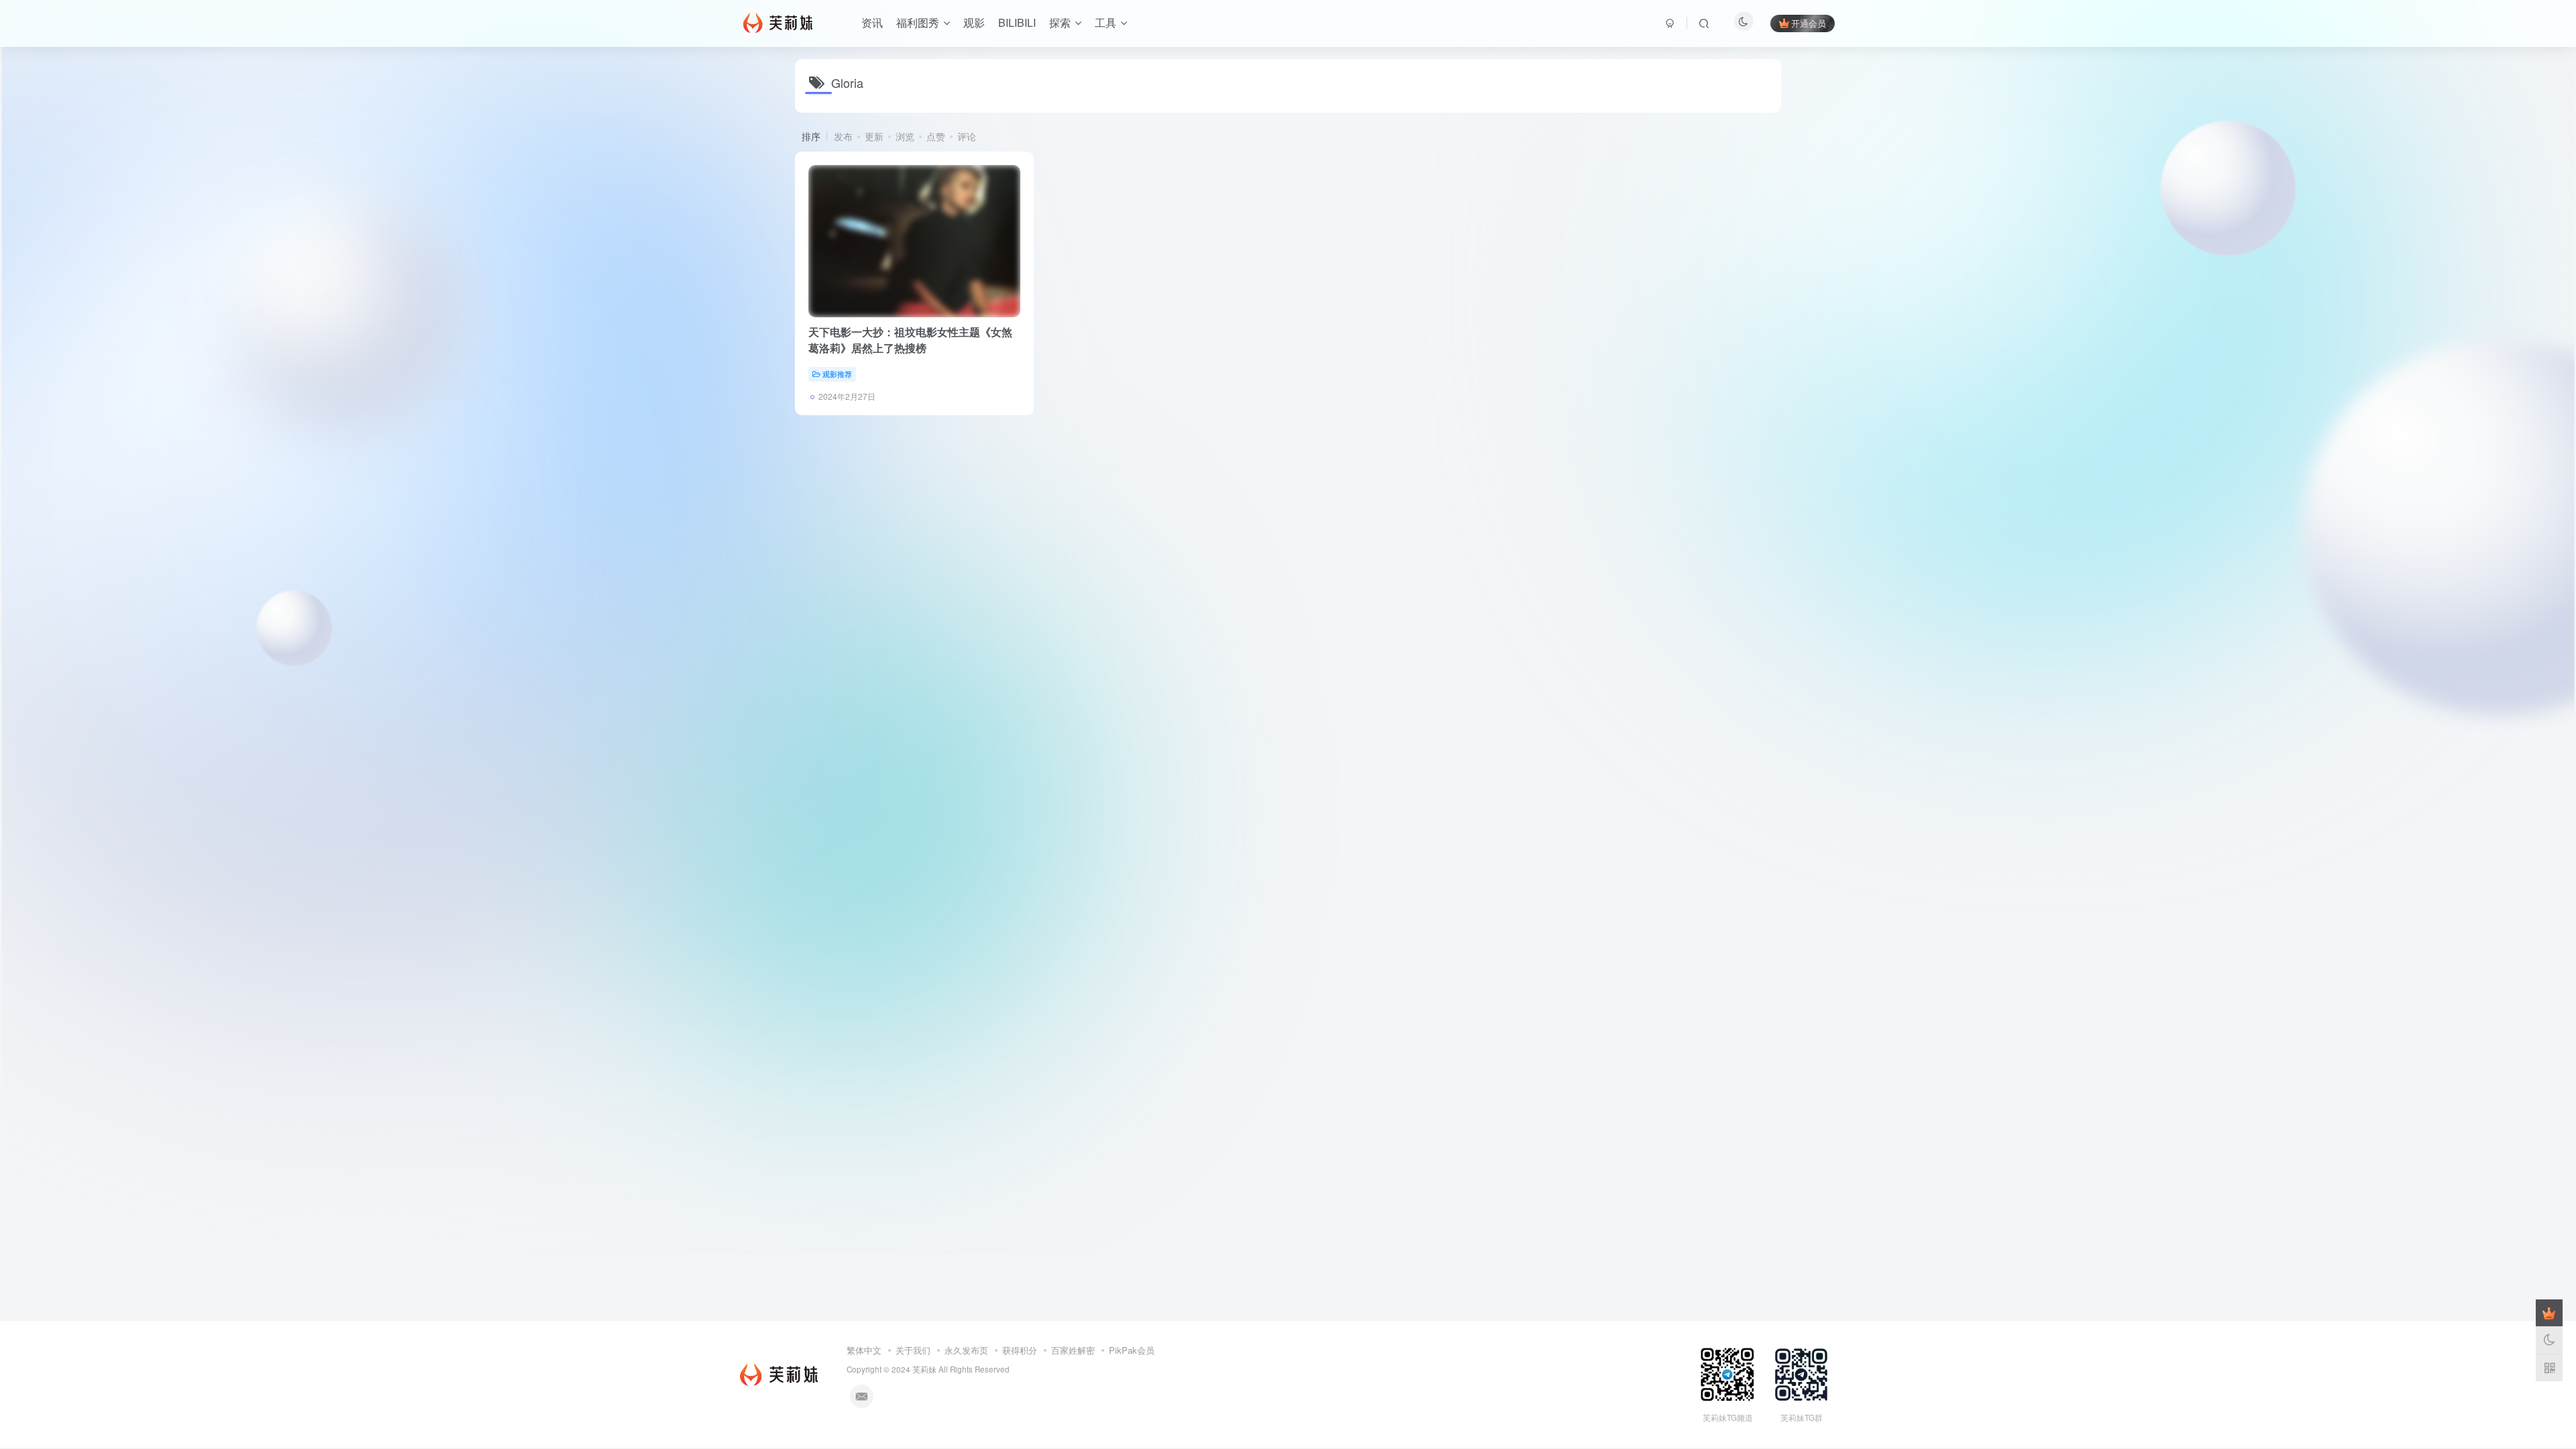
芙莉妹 (924, 1369)
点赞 (936, 136)
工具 (1106, 22)
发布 (843, 136)
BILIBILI (1017, 22)
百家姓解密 (1073, 1350)
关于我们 (913, 1350)
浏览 (905, 136)
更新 (874, 136)
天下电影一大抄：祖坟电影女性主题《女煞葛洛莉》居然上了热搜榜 (910, 340)
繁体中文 (864, 1350)
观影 (974, 22)
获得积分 (1020, 1350)
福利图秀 (918, 22)
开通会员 (1809, 23)
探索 (1060, 22)
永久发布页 (966, 1350)
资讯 (872, 22)
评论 (967, 136)
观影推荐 (837, 374)
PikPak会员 (1132, 1350)
